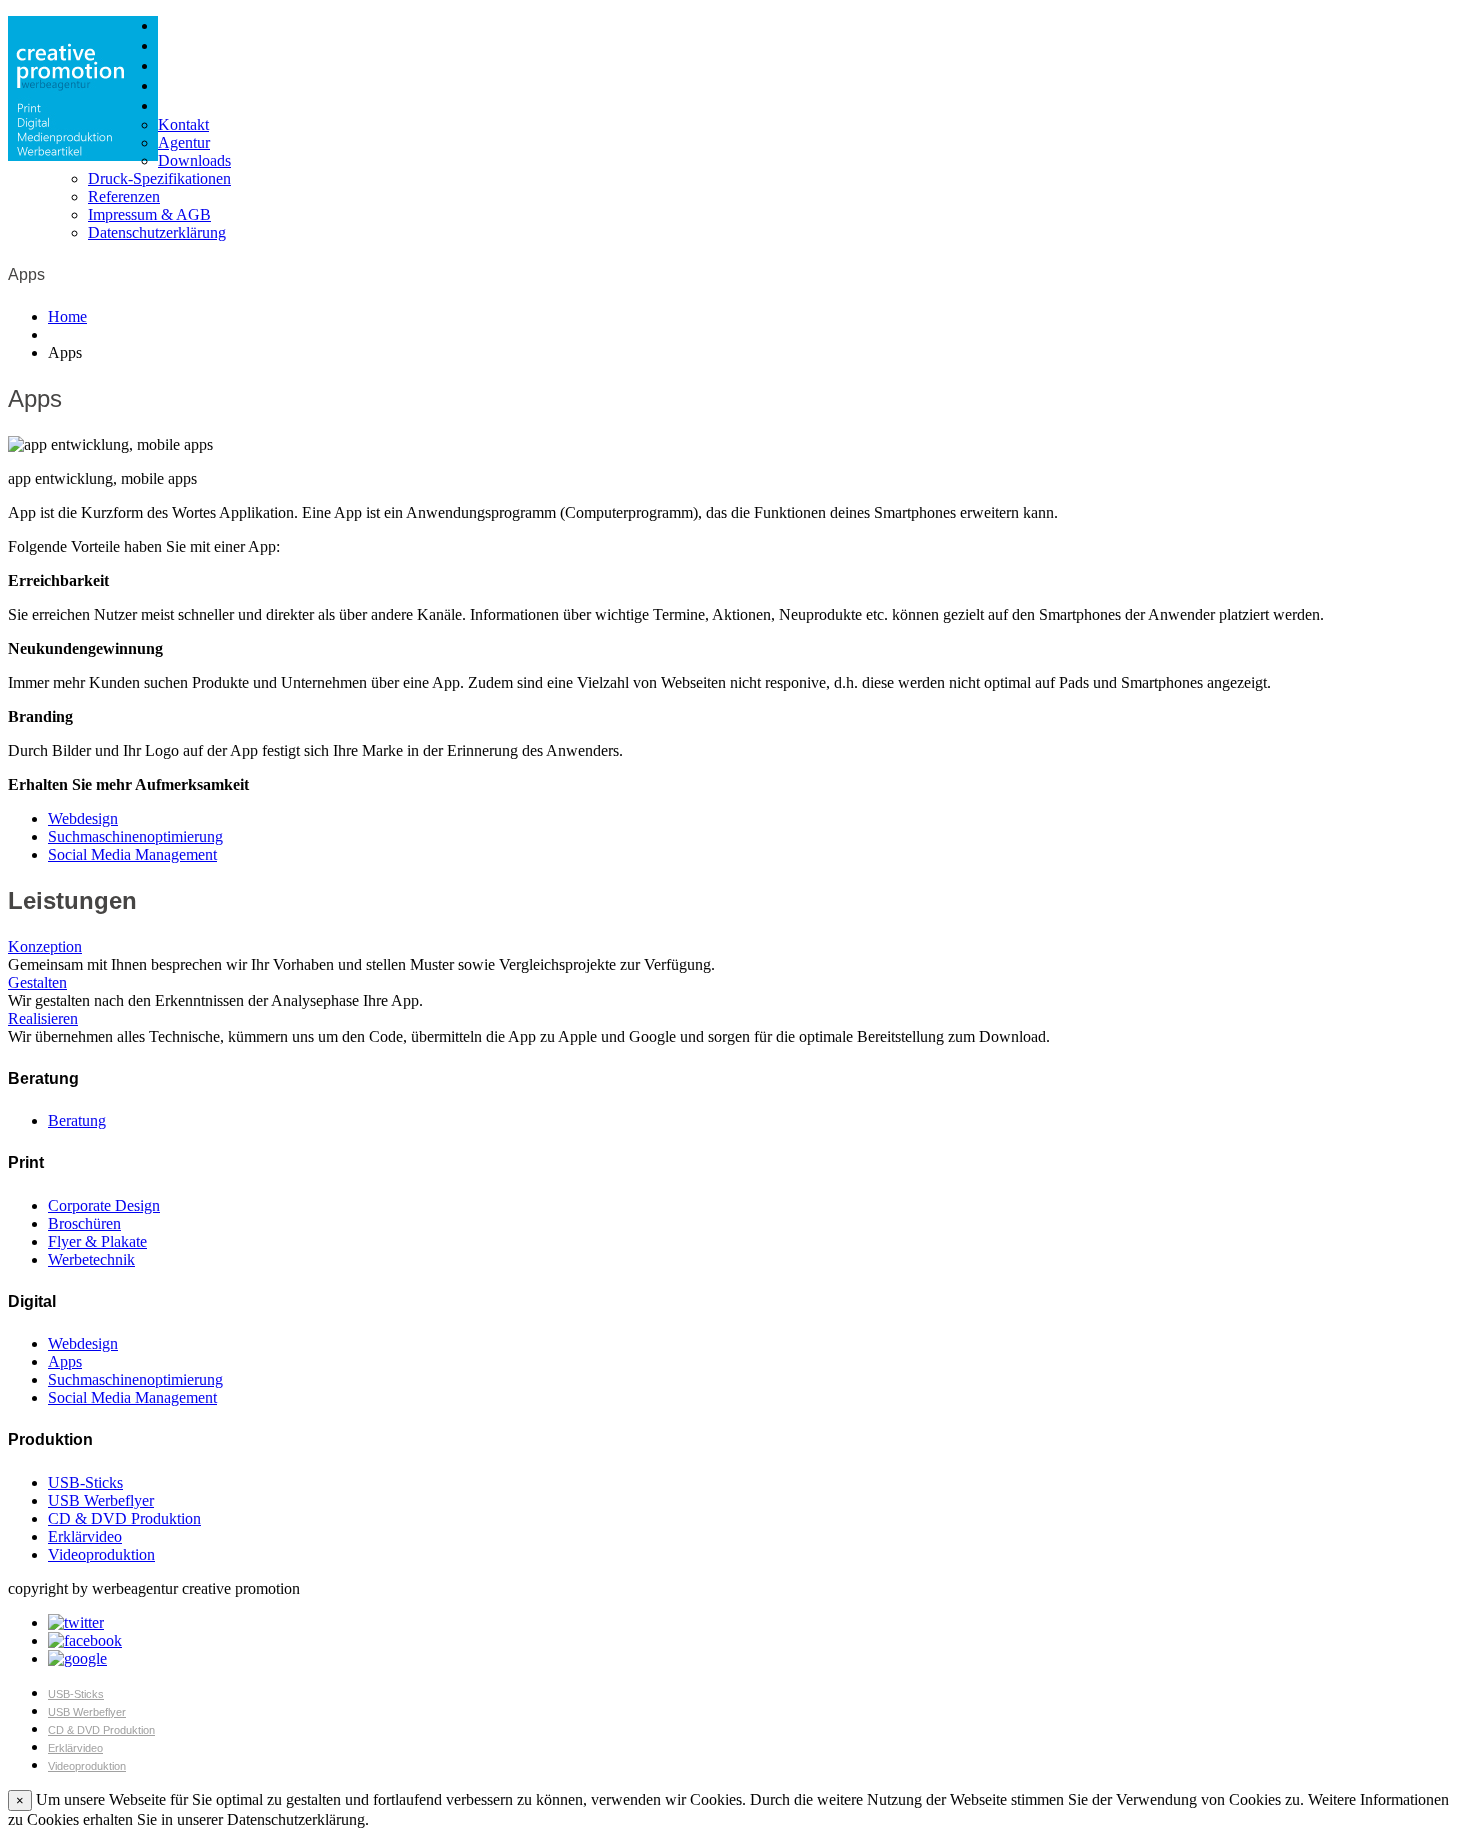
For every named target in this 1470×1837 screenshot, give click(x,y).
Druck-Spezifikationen (159, 178)
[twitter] (76, 1622)
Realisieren (43, 1018)
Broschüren (84, 1223)
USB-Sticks (85, 1482)
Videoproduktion (101, 1554)
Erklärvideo (85, 1536)
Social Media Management (132, 854)
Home (67, 316)
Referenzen (124, 196)
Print (172, 26)
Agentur (184, 142)
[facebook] (85, 1640)
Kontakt (183, 124)
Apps (65, 1361)
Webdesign (83, 818)
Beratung (77, 1120)
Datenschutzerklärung (157, 232)
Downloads (194, 160)
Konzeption (45, 946)
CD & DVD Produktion (124, 1518)
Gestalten (37, 982)
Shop (174, 86)
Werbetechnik (91, 1259)
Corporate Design (104, 1205)
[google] (77, 1658)
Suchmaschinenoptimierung (135, 836)
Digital (177, 46)
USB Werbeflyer (101, 1500)
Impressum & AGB (149, 214)
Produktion (192, 66)
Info (170, 106)
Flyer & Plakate (97, 1241)
